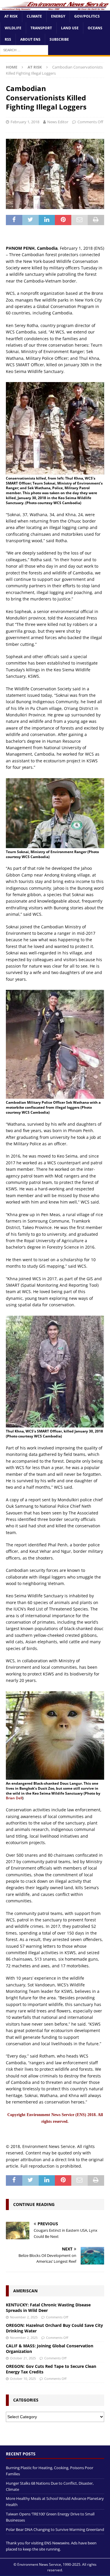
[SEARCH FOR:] (24, 50)
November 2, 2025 (24, 2317)
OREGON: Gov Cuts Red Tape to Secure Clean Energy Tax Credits (51, 2369)
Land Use (70, 28)
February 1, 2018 (25, 122)
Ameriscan (25, 2291)
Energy (58, 16)
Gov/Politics (87, 16)
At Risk (11, 16)
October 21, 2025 (23, 2358)
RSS (8, 39)
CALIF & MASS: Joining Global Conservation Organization (50, 2348)
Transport (41, 28)
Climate (34, 16)
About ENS (30, 39)
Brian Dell (14, 1798)
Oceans (95, 28)
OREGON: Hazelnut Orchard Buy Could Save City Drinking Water (54, 2328)
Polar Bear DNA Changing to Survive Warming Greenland (55, 2529)
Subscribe (59, 39)
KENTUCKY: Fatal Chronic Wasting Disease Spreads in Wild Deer (48, 2307)
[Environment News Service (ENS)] (55, 7)
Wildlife (13, 28)
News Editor (58, 122)
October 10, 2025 (23, 2379)
